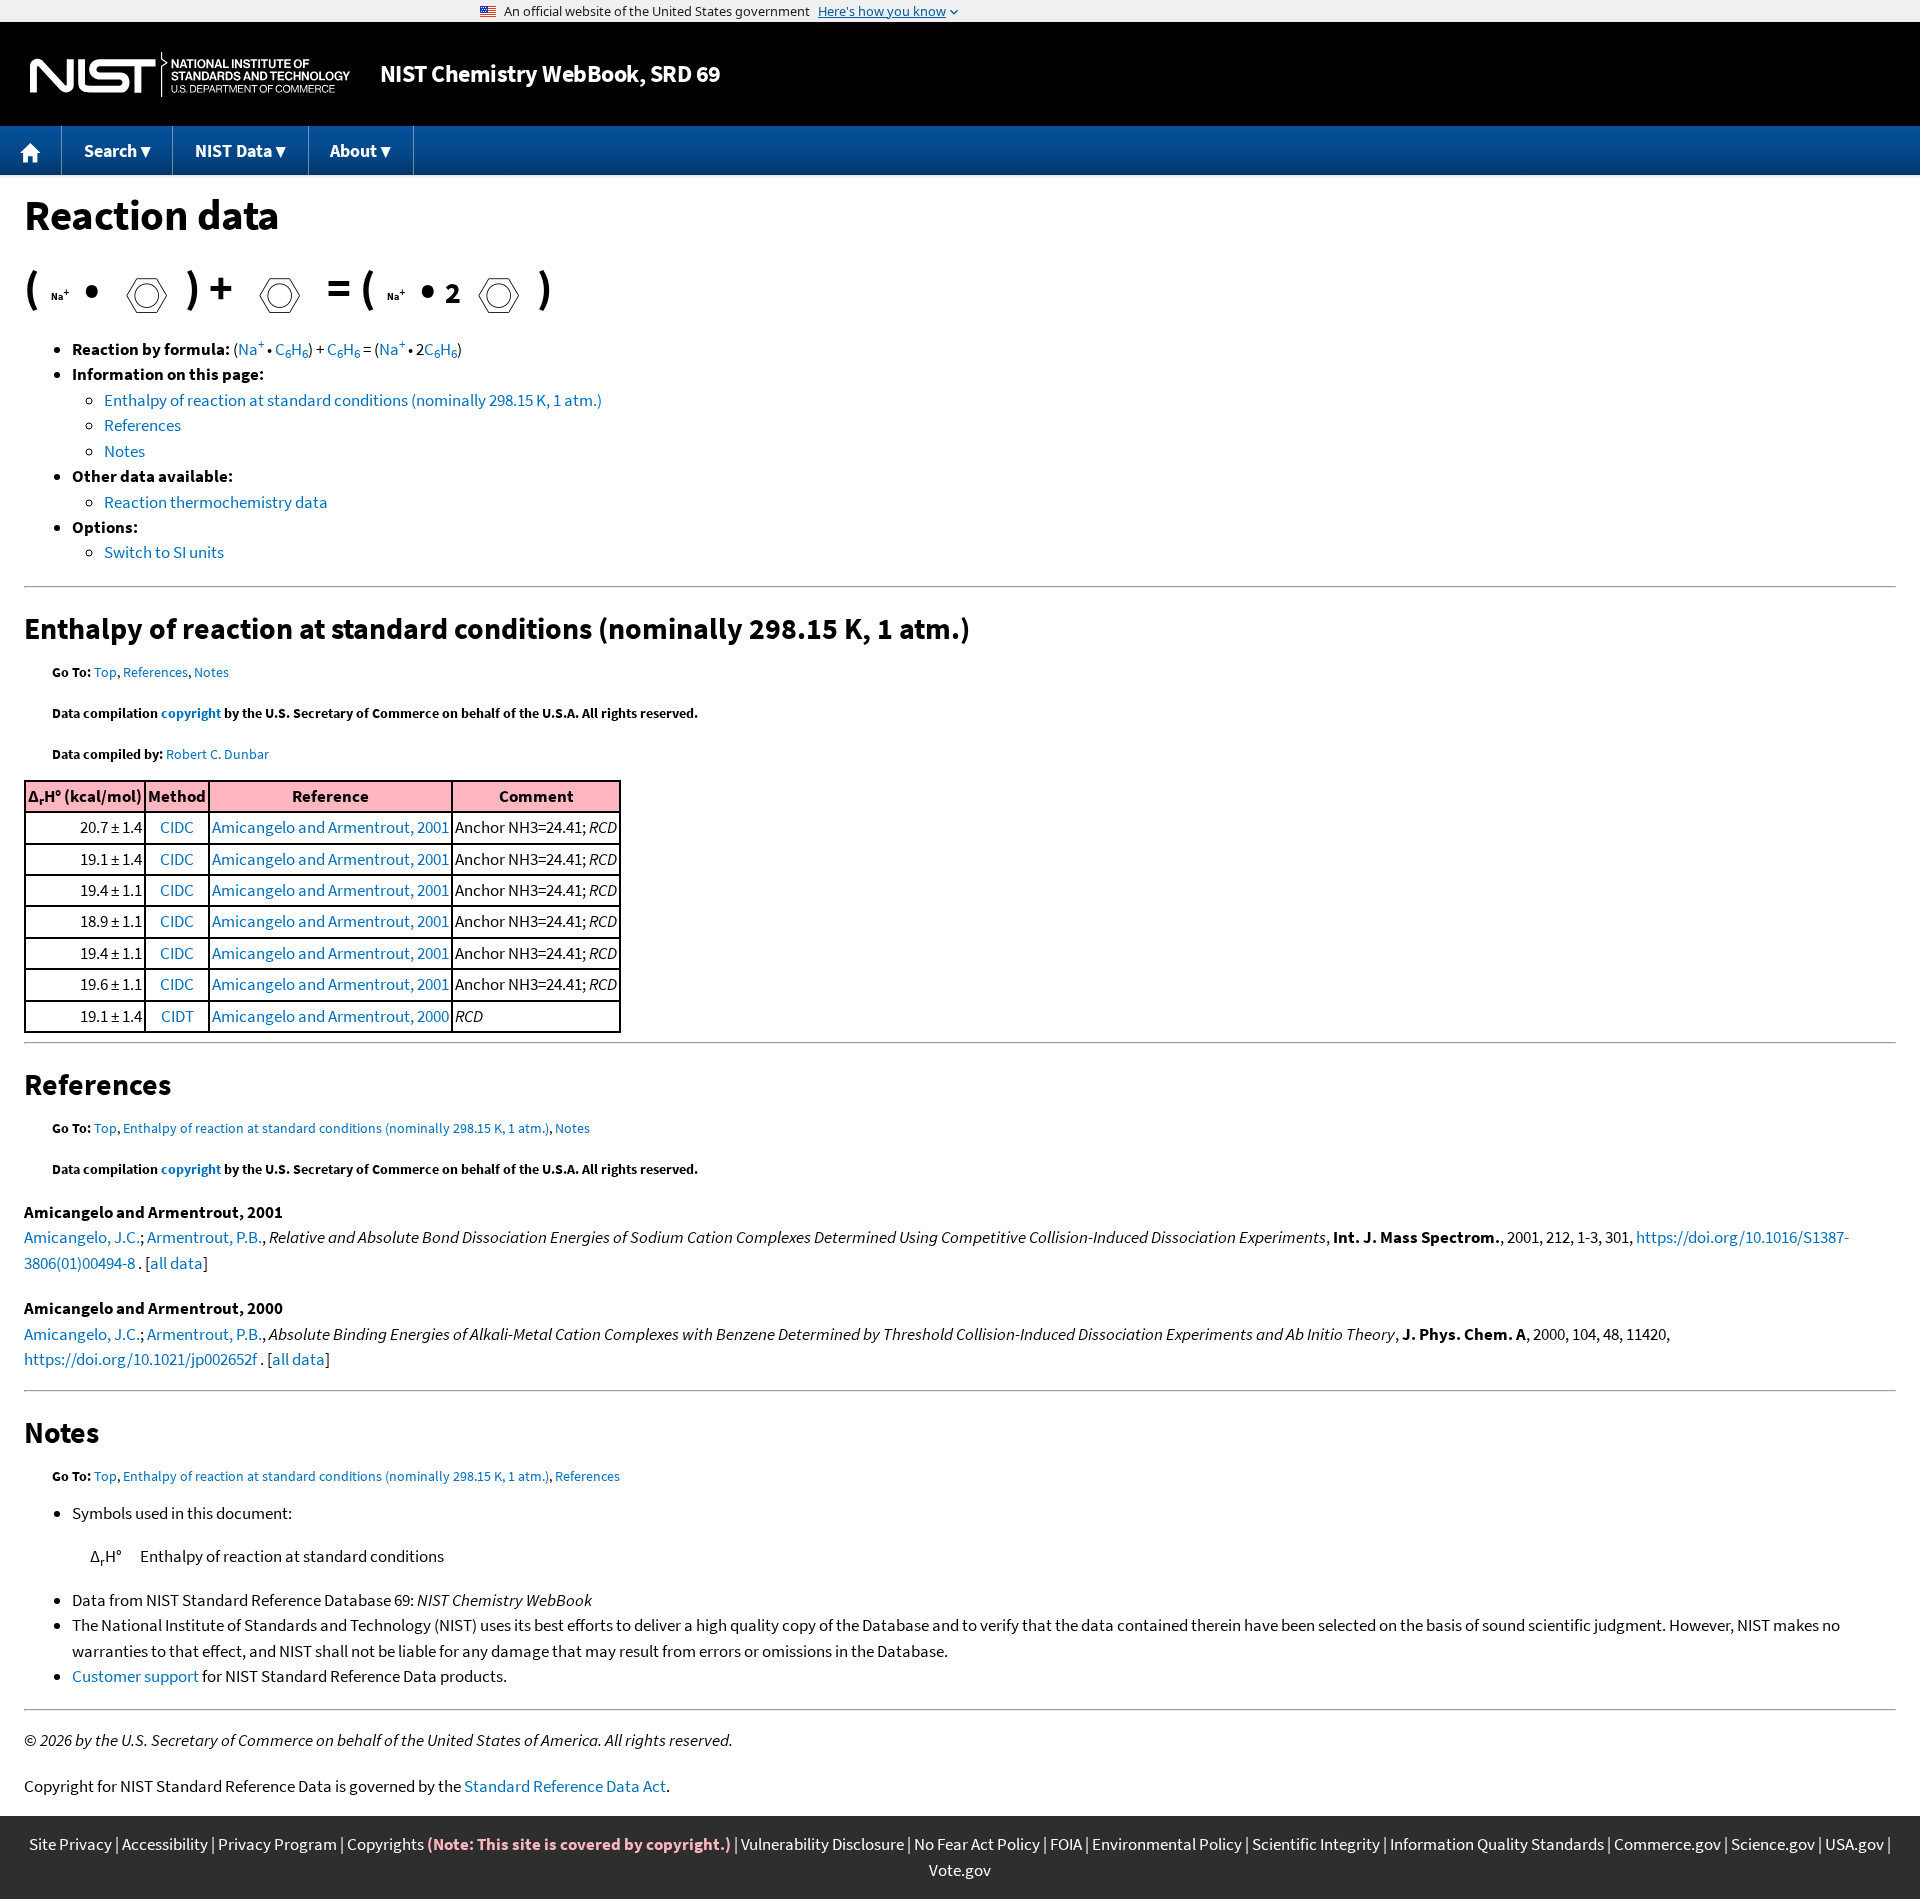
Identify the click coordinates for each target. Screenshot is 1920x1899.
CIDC (177, 827)
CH (291, 349)
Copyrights (385, 1844)
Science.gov (1773, 1844)
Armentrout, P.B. (204, 1237)
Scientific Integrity (1316, 1844)
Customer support (135, 1676)
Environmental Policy (1167, 1844)
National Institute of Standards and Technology (190, 74)
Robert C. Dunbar (217, 754)
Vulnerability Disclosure (822, 1844)
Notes (124, 451)
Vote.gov (960, 1870)
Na (251, 349)
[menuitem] (31, 150)
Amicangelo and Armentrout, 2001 (330, 827)
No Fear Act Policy (977, 1844)
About (353, 150)
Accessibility (165, 1844)
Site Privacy (70, 1844)
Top (105, 672)
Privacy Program (277, 1844)
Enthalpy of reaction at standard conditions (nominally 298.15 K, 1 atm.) (353, 400)
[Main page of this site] (31, 150)
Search (110, 150)
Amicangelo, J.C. (82, 1237)
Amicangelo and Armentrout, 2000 (330, 1016)
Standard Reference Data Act (565, 1786)
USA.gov (1854, 1844)
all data (176, 1263)
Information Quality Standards (1497, 1844)
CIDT (177, 1016)
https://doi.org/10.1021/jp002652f (140, 1359)
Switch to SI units (164, 552)
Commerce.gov (1667, 1844)
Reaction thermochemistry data (216, 502)
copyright (191, 713)
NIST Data (233, 150)
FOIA (1066, 1844)
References (142, 425)
